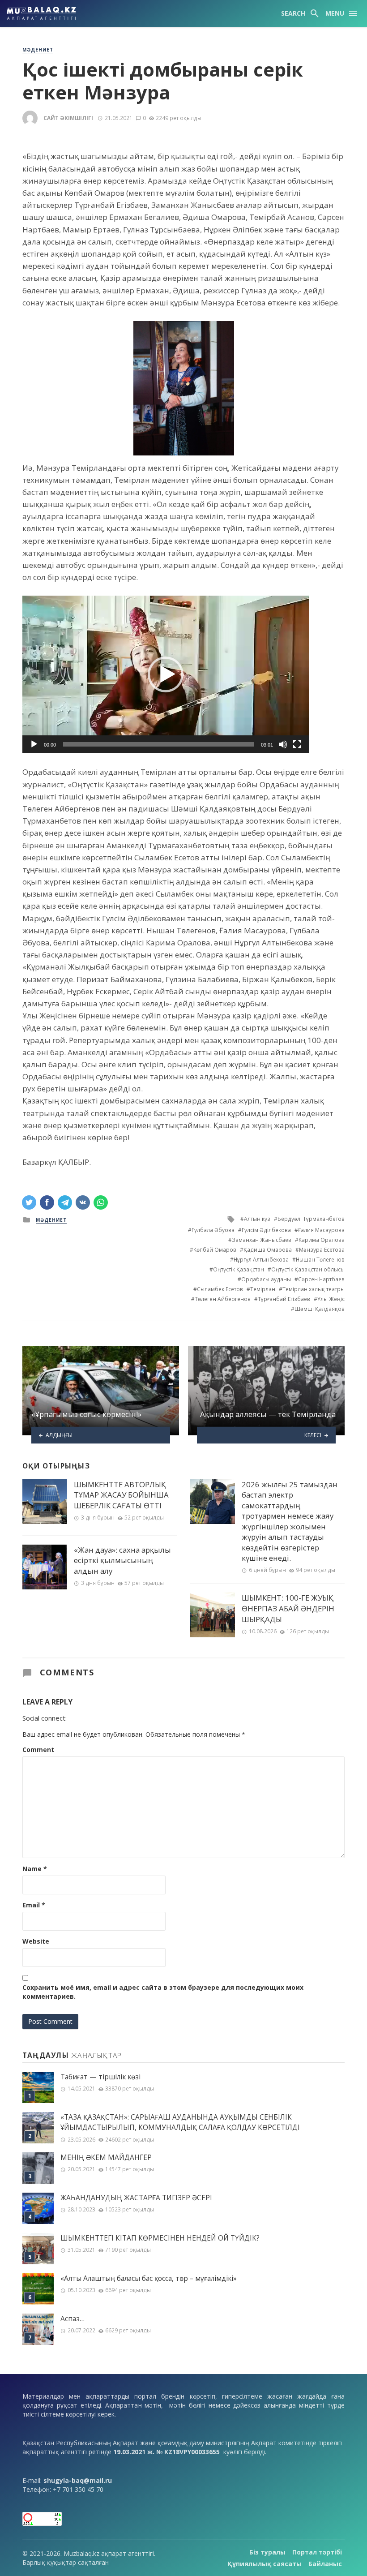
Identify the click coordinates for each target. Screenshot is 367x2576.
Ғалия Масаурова (321, 1230)
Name (35, 1869)
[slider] (158, 744)
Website (36, 1941)
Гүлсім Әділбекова (266, 1230)
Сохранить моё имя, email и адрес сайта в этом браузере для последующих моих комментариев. (163, 1992)
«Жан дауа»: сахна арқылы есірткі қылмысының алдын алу (122, 1560)
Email (34, 1905)
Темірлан (263, 1289)
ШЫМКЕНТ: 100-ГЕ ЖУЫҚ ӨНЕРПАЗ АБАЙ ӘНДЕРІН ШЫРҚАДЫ (288, 1608)
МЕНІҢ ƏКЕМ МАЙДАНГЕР (106, 2157)
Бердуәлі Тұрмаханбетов (311, 1219)
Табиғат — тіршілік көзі (100, 2077)
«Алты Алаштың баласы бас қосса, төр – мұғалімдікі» (149, 2278)
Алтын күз (257, 1219)
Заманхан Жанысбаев (262, 1240)
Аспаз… (73, 2319)
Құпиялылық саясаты (265, 2564)
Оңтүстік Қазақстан (239, 1269)
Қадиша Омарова (268, 1250)
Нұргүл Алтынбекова (261, 1260)
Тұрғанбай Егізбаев (284, 1299)
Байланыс (325, 2564)
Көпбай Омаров (215, 1250)
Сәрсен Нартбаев (321, 1279)
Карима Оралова (322, 1240)
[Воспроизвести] (34, 744)
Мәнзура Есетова (322, 1250)
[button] (166, 674)
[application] (166, 674)
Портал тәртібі (317, 2552)
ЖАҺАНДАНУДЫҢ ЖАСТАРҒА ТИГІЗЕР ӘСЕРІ (136, 2198)
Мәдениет (38, 50)
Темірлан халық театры (314, 1289)
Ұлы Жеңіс (331, 1299)
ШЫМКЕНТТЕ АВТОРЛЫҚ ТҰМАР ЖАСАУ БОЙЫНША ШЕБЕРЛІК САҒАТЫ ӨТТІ (121, 1495)
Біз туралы (267, 2552)
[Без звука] (283, 744)
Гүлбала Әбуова (213, 1230)
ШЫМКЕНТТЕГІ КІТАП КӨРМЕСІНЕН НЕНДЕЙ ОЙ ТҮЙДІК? (160, 2238)
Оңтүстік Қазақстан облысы (308, 1269)
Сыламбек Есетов (220, 1289)
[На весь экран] (297, 744)
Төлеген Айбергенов (223, 1299)
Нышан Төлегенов (320, 1260)
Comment (38, 1750)
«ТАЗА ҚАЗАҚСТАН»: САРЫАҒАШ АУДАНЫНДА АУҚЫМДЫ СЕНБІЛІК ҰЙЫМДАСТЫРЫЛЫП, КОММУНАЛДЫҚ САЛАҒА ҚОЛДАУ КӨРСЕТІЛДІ (180, 2122)
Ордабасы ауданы (266, 1279)
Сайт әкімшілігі (68, 118)
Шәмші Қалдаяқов (320, 1309)
